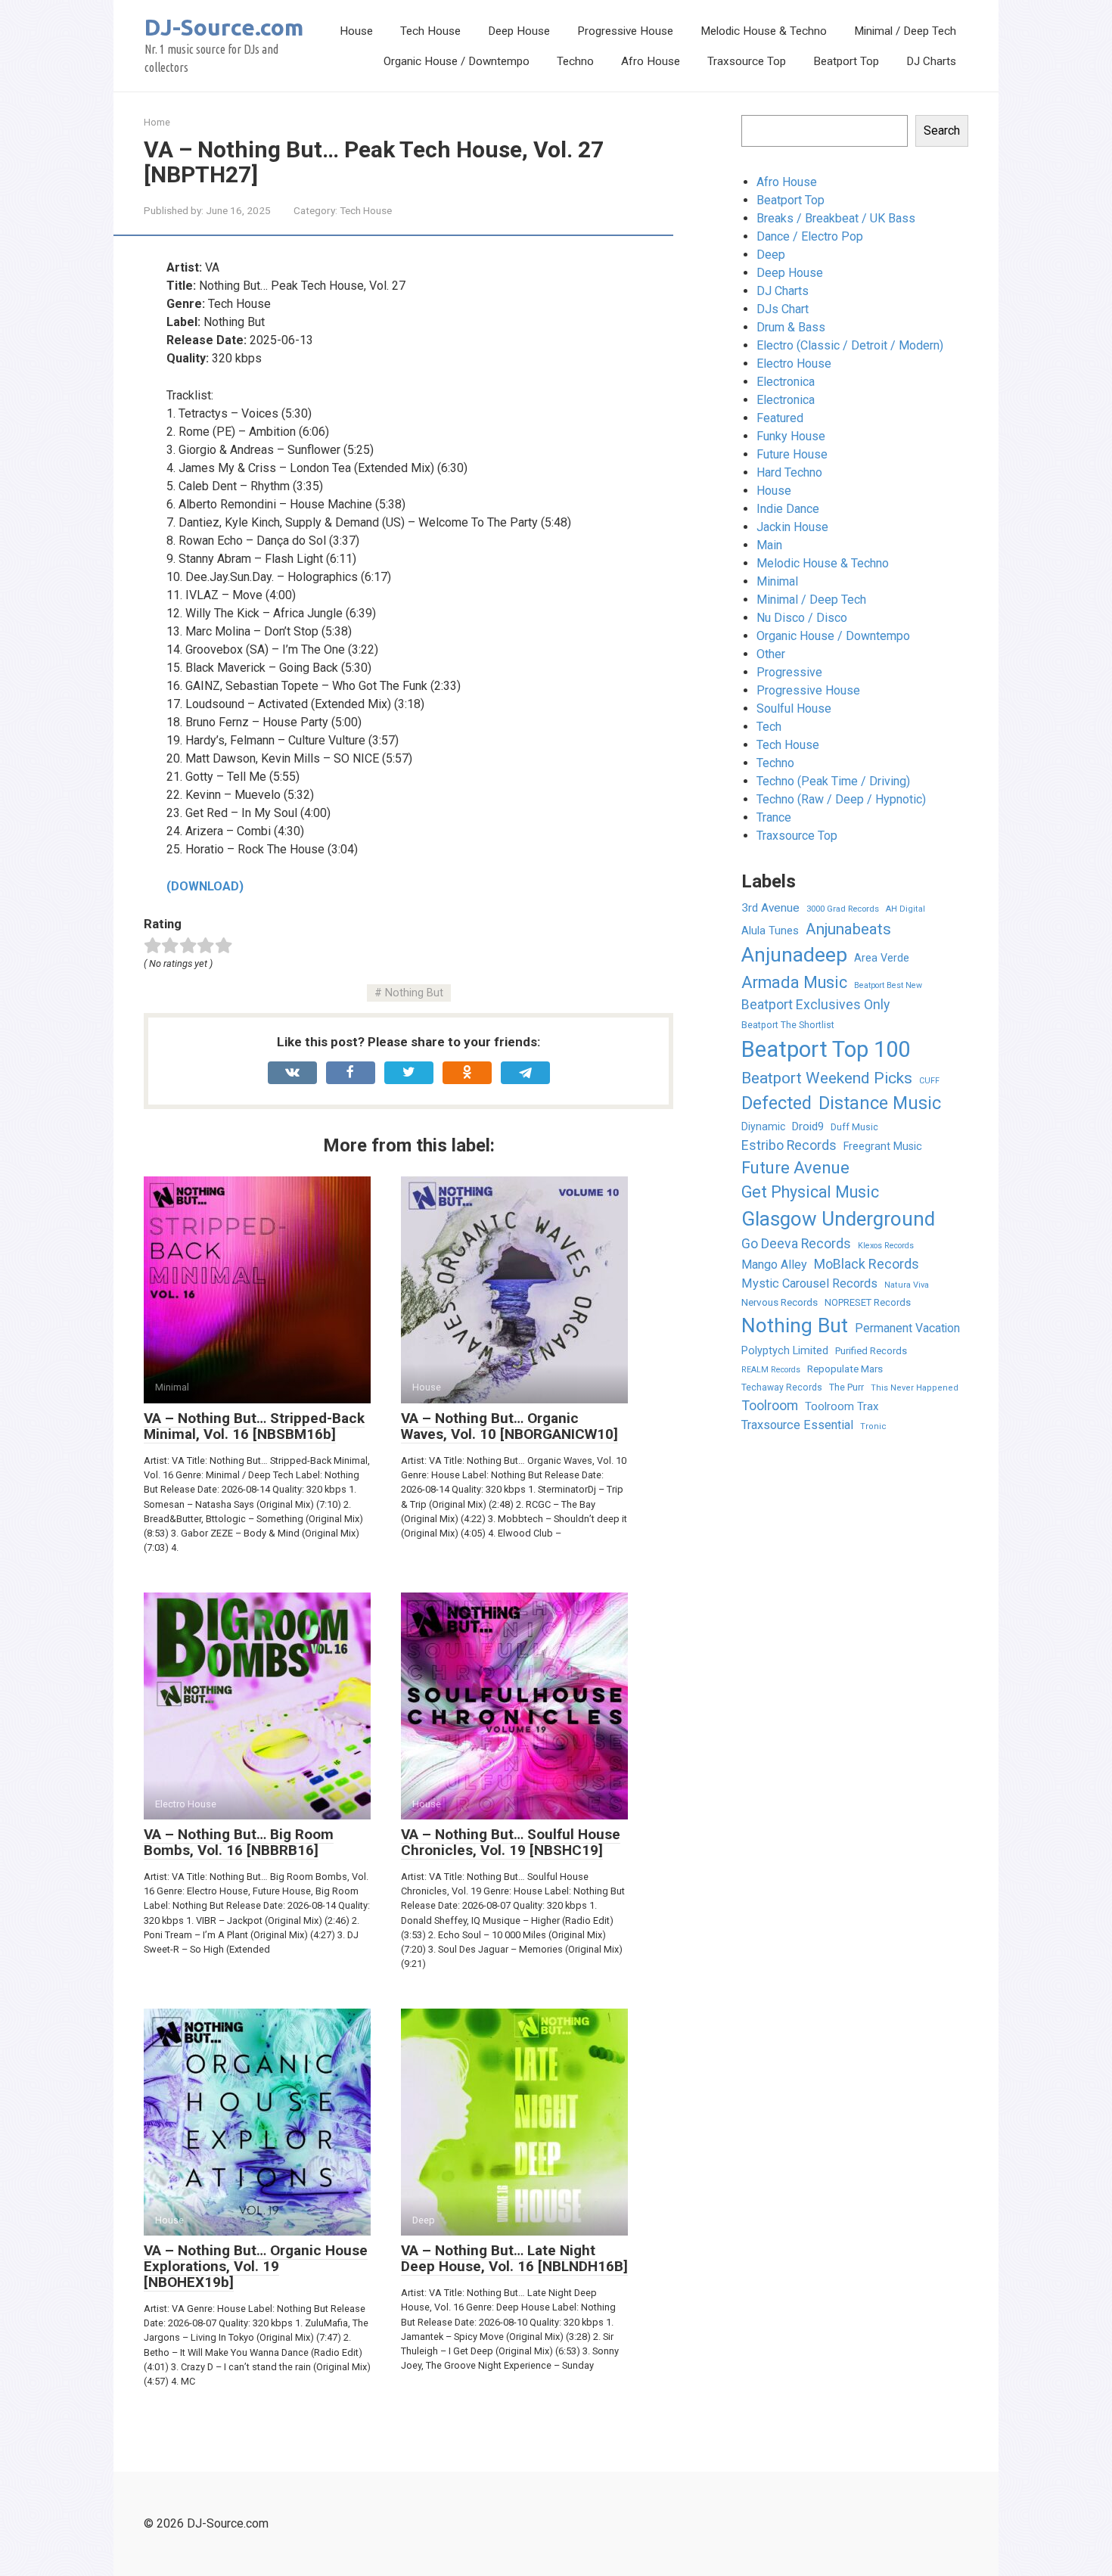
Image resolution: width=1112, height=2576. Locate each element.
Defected (777, 1103)
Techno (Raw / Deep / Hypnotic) (841, 799)
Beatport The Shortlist (788, 1025)
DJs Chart (783, 309)
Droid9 (808, 1126)
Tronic (873, 1426)
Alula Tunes (770, 931)
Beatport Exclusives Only (815, 1005)
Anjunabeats (848, 929)
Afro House (651, 61)
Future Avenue (795, 1168)
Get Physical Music (810, 1192)
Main (769, 545)
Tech (769, 727)
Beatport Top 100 (826, 1049)
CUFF (929, 1081)
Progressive (789, 672)
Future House (792, 454)
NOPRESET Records (868, 1302)
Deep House (519, 31)
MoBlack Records (867, 1264)
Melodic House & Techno (764, 31)
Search (942, 131)
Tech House (430, 31)
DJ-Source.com (224, 27)
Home (157, 122)
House (356, 31)
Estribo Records (789, 1145)
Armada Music (794, 982)
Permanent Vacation (907, 1328)
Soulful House (794, 708)
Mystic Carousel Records (809, 1283)
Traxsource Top (747, 61)
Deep (771, 255)
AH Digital (905, 909)
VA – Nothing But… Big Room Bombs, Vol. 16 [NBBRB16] (239, 1842)
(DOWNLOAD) (205, 886)
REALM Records (771, 1370)
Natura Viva (907, 1285)
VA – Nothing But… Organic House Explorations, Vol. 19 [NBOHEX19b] (256, 2266)
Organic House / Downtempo (457, 61)
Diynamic (763, 1126)
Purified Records (871, 1351)
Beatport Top (846, 61)
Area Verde (882, 958)
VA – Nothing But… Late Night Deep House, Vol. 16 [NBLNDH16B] (514, 2258)
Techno (575, 61)
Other (771, 654)
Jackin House (792, 527)
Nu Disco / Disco (802, 618)
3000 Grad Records (843, 909)
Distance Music (880, 1103)
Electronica (786, 382)
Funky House (791, 436)
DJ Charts (931, 61)
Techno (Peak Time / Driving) (833, 781)
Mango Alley (774, 1265)
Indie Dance (788, 509)
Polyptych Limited (785, 1350)
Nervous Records (780, 1302)
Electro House (794, 364)
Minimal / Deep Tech (905, 31)
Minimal (777, 581)
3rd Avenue (770, 908)
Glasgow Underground (838, 1219)
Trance (774, 817)
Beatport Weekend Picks (827, 1078)
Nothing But (414, 993)
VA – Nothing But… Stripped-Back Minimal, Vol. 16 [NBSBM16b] (254, 1426)
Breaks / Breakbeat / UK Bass (836, 218)
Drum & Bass (791, 327)
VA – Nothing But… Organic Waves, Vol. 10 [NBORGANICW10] (509, 1426)
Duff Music (854, 1127)
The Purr (846, 1387)
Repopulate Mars (845, 1369)
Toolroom (770, 1405)
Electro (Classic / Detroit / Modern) (850, 345)
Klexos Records (886, 1246)
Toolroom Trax (842, 1406)
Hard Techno (789, 472)
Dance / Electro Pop (810, 236)
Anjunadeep (794, 955)
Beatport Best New (888, 985)
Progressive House (625, 31)
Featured (780, 418)
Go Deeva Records (796, 1244)
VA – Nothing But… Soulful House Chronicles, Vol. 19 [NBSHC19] (511, 1842)
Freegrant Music (883, 1146)
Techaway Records (782, 1387)
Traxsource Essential (797, 1425)
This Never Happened (915, 1388)
